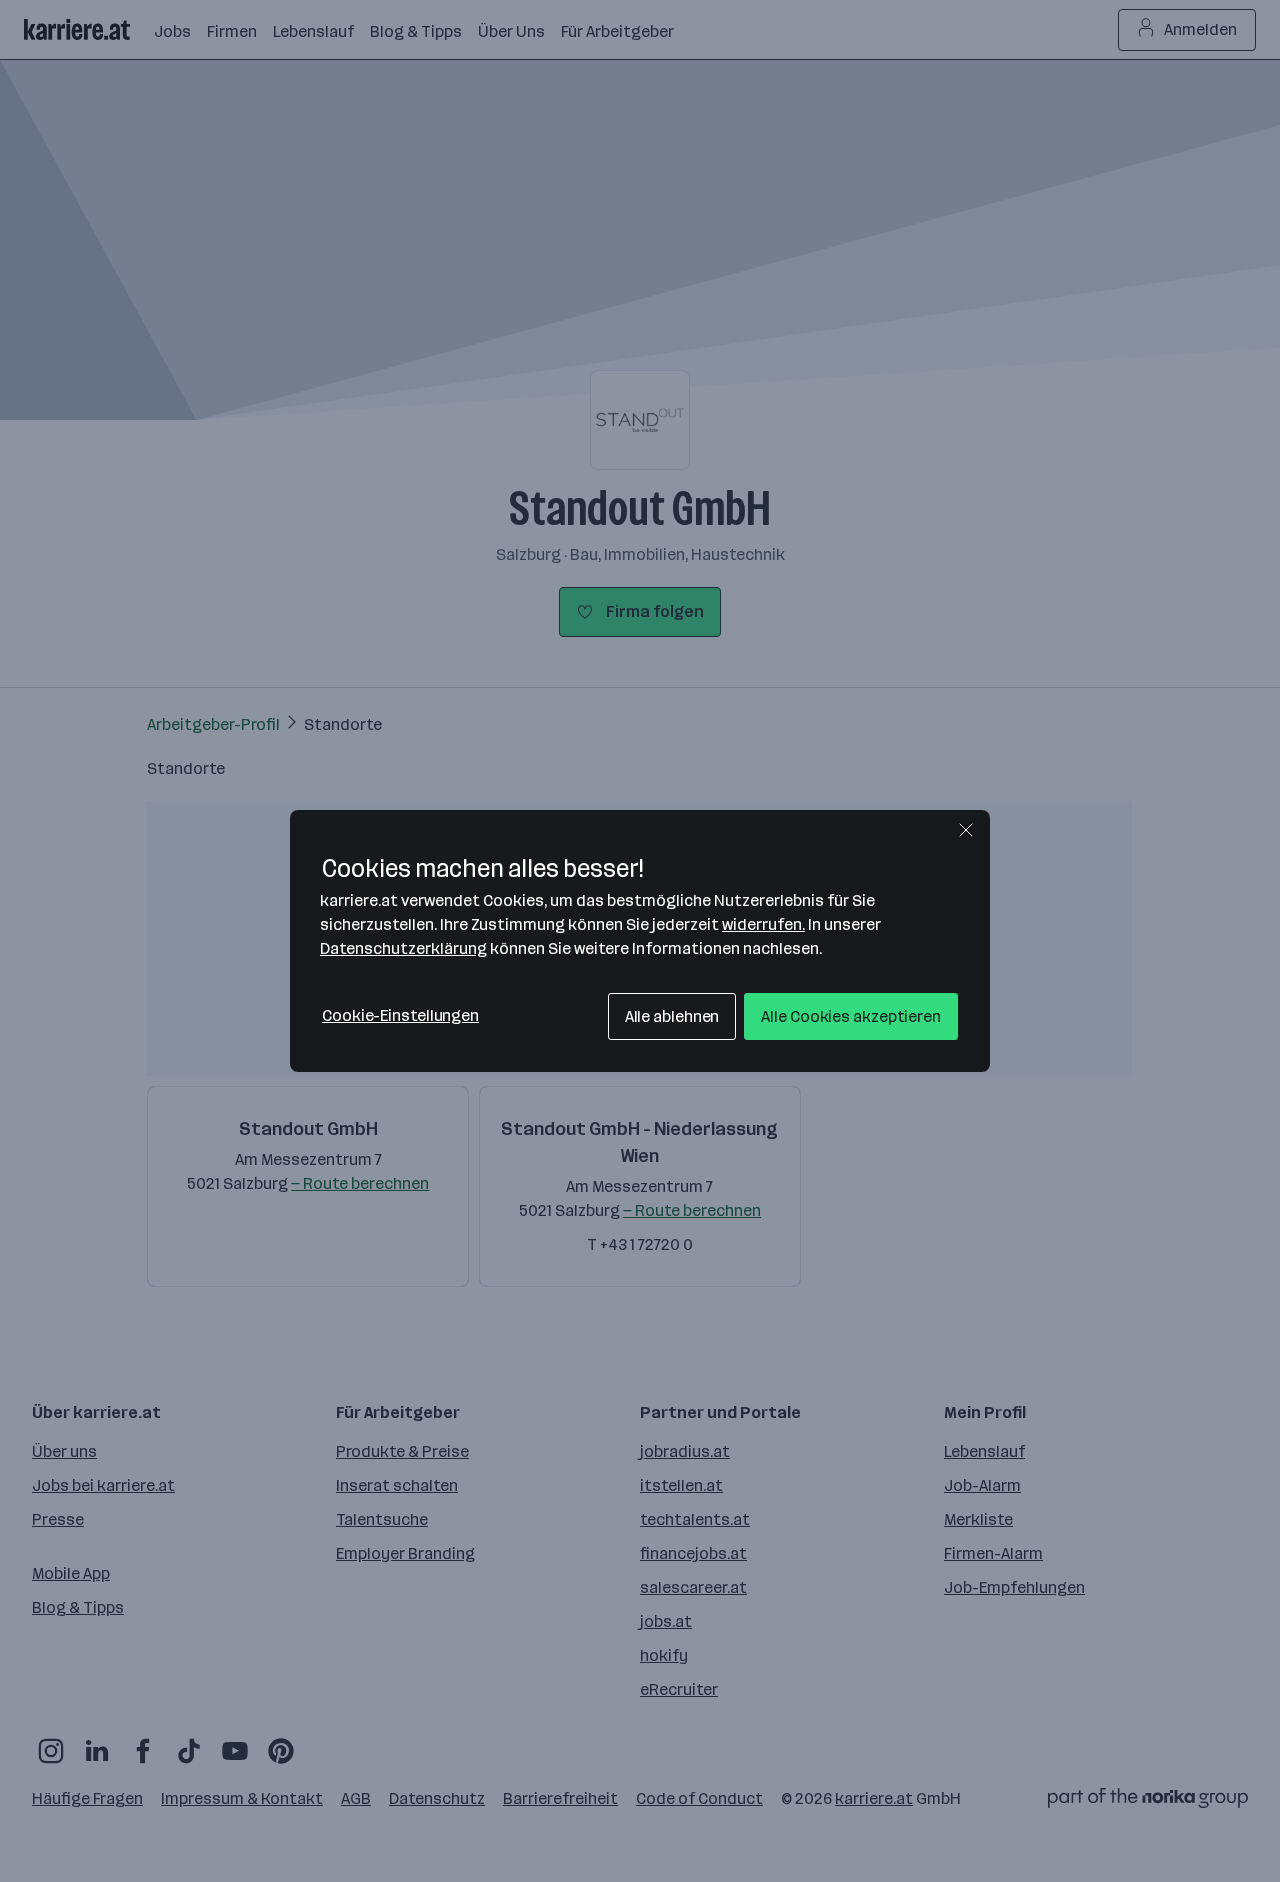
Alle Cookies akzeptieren (851, 1016)
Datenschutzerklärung (403, 948)
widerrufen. (763, 924)
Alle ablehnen (672, 1016)
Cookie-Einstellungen (400, 1015)
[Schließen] (966, 830)
